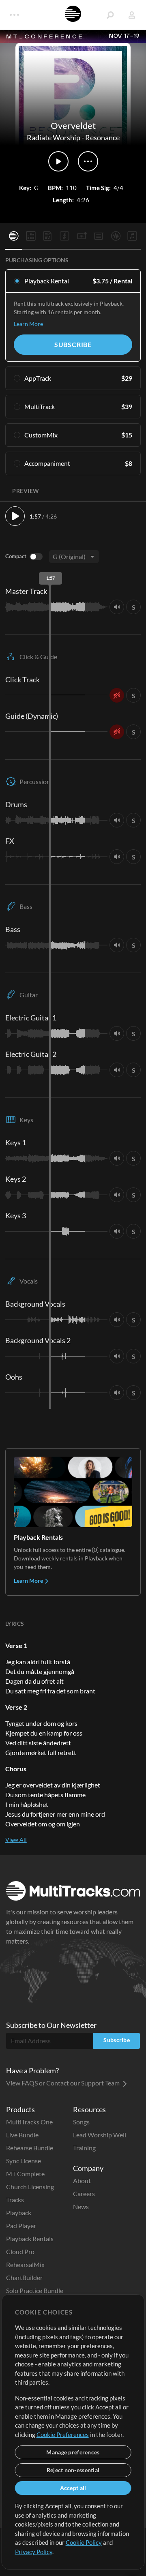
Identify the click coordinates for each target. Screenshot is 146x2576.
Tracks (15, 2200)
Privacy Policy (34, 2552)
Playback (19, 2213)
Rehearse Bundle (30, 2148)
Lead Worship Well (100, 2135)
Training (84, 2148)
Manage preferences (73, 2452)
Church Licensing (30, 2187)
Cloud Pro (20, 2251)
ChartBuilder (24, 2277)
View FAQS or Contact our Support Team (63, 2083)
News (81, 2206)
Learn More (28, 324)
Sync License (24, 2161)
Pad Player (21, 2226)
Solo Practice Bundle (35, 2290)
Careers (84, 2193)
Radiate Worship (54, 137)
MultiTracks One (29, 2122)
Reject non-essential (73, 2470)
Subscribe (73, 344)
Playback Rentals (30, 2238)
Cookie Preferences (63, 2435)
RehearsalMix (25, 2264)
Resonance (102, 137)
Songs (81, 2122)
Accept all (73, 2488)
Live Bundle (22, 2135)
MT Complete (25, 2174)
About (82, 2181)
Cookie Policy (84, 2542)
